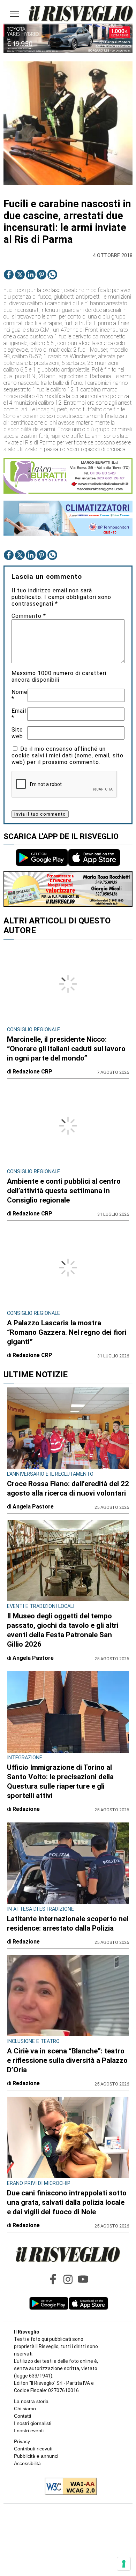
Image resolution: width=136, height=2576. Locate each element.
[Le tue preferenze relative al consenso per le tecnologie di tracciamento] (124, 2564)
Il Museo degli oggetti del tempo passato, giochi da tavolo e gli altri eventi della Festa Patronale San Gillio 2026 (63, 1630)
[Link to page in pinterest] (41, 275)
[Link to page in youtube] (83, 2279)
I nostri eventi (29, 2431)
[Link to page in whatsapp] (52, 275)
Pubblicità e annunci (36, 2456)
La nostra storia (31, 2401)
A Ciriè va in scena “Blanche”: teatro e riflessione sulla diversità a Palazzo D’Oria (67, 2060)
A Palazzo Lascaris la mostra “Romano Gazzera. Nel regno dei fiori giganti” (67, 1332)
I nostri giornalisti (33, 2423)
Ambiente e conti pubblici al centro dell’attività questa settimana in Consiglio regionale (64, 1191)
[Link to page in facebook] (9, 275)
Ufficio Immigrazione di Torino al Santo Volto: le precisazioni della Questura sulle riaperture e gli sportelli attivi (60, 1781)
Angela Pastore (33, 1507)
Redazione (26, 1809)
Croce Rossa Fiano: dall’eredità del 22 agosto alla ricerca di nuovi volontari (68, 1488)
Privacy (22, 2441)
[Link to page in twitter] (20, 275)
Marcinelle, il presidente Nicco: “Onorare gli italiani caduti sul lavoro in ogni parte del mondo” (66, 1049)
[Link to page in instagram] (68, 2279)
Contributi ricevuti (33, 2449)
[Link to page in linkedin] (31, 275)
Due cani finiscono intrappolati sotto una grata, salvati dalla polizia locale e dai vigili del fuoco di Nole (67, 2202)
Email (19, 714)
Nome (20, 695)
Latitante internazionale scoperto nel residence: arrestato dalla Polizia (68, 1923)
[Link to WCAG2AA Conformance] (68, 2487)
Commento (29, 616)
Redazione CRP (32, 1072)
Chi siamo (25, 2409)
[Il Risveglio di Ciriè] (81, 14)
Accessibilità (27, 2463)
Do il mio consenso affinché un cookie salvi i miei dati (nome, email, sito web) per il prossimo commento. (67, 755)
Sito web (17, 733)
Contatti (22, 2416)
